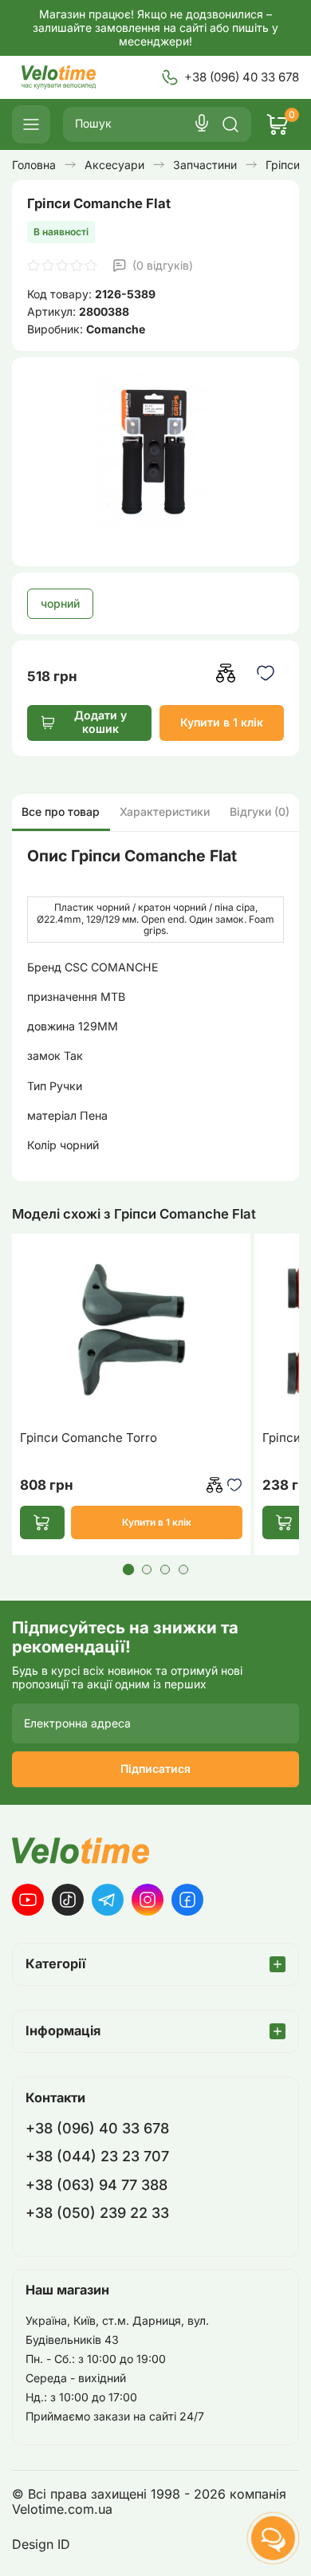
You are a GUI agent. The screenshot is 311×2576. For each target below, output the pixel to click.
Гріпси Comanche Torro (89, 1438)
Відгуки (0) (260, 811)
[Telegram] (108, 1900)
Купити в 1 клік (222, 722)
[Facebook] (187, 1900)
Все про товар (61, 811)
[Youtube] (28, 1900)
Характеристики (165, 811)
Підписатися (155, 1769)
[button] (128, 1570)
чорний (60, 603)
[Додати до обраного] (266, 674)
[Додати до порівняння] (226, 674)
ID (64, 2544)
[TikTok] (68, 1900)
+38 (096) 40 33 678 (242, 77)
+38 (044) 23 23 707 (97, 2156)
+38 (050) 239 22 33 (97, 2213)
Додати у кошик (100, 722)
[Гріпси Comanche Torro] (131, 1331)
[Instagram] (148, 1900)
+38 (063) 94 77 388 (96, 2185)
